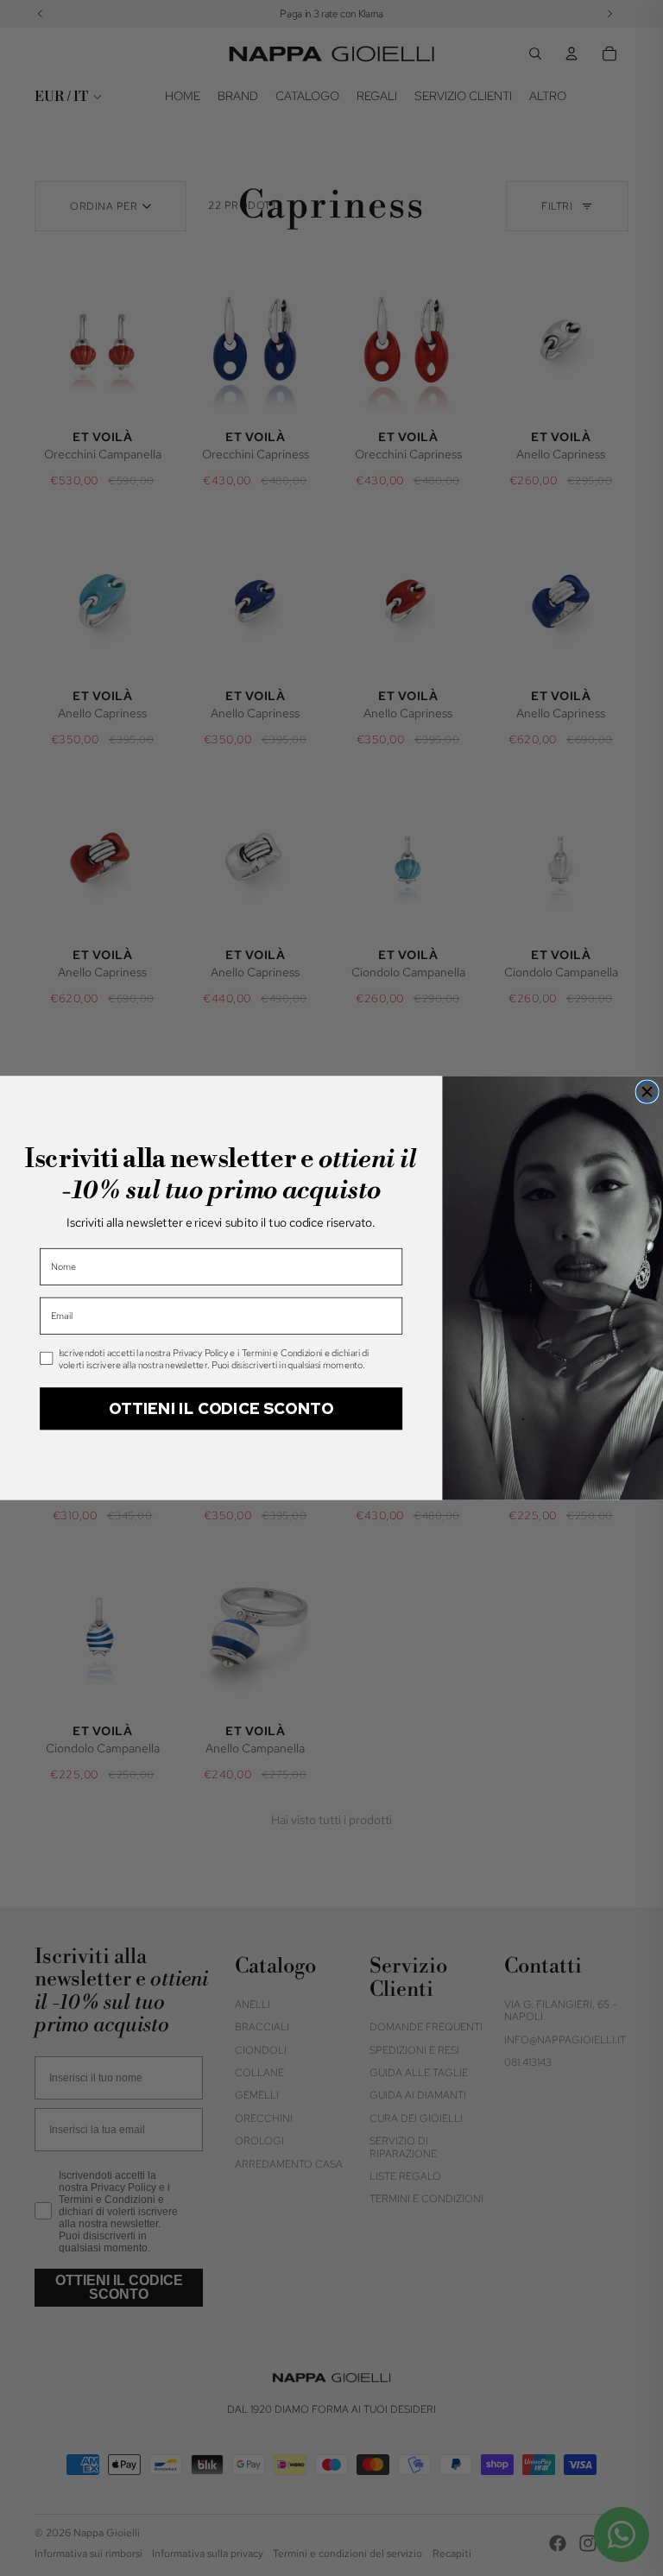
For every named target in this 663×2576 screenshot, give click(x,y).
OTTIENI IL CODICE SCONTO (221, 1408)
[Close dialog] (647, 1092)
